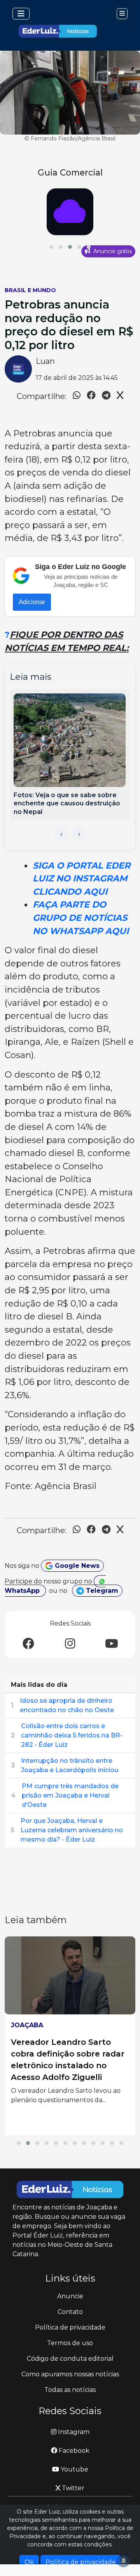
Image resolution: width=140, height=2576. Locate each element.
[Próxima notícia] (79, 834)
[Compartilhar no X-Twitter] (120, 396)
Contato (70, 2312)
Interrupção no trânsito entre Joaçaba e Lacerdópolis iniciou (70, 1765)
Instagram (73, 2432)
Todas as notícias (70, 2390)
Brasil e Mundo (30, 290)
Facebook (73, 2451)
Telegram (101, 1591)
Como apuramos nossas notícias (70, 2374)
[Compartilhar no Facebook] (91, 396)
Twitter (72, 2488)
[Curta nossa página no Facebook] (28, 1644)
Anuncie (70, 2296)
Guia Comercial (70, 172)
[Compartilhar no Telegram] (106, 396)
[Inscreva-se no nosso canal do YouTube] (112, 1644)
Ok (29, 2562)
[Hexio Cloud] (70, 212)
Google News (76, 1566)
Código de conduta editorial (70, 2359)
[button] (51, 247)
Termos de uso (70, 2343)
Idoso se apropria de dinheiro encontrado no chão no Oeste (67, 1705)
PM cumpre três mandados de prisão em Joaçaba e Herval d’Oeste (70, 1795)
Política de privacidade (70, 2327)
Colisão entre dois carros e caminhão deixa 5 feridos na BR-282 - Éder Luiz (72, 1735)
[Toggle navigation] (21, 14)
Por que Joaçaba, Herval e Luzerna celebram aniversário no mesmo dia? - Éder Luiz (72, 1830)
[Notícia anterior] (61, 834)
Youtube (74, 2469)
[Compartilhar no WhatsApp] (77, 396)
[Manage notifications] (124, 2561)
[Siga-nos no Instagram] (70, 1644)
